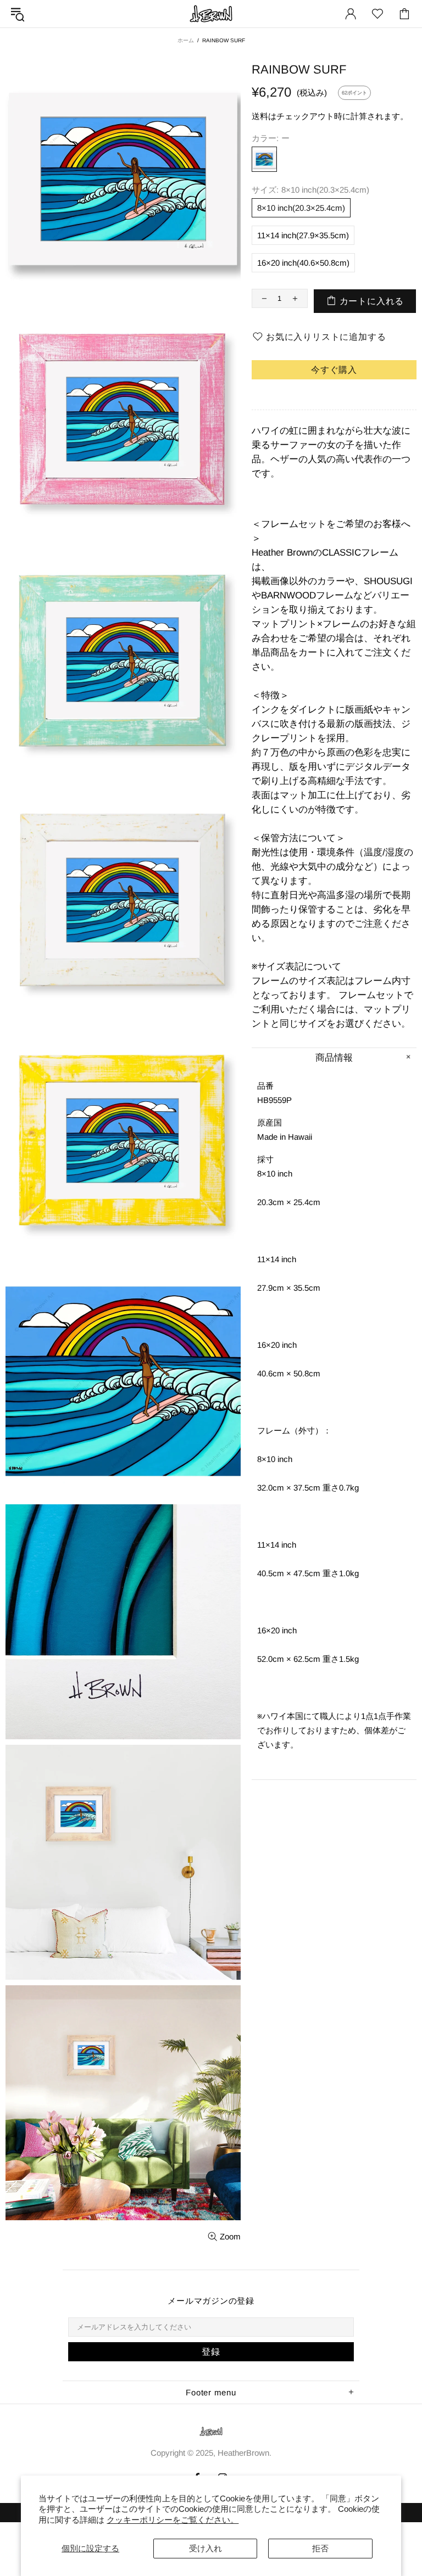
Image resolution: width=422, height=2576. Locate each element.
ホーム (186, 40)
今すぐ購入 (334, 370)
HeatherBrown (211, 14)
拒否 (320, 2548)
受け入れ (206, 2548)
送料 (260, 116)
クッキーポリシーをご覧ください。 (173, 2520)
